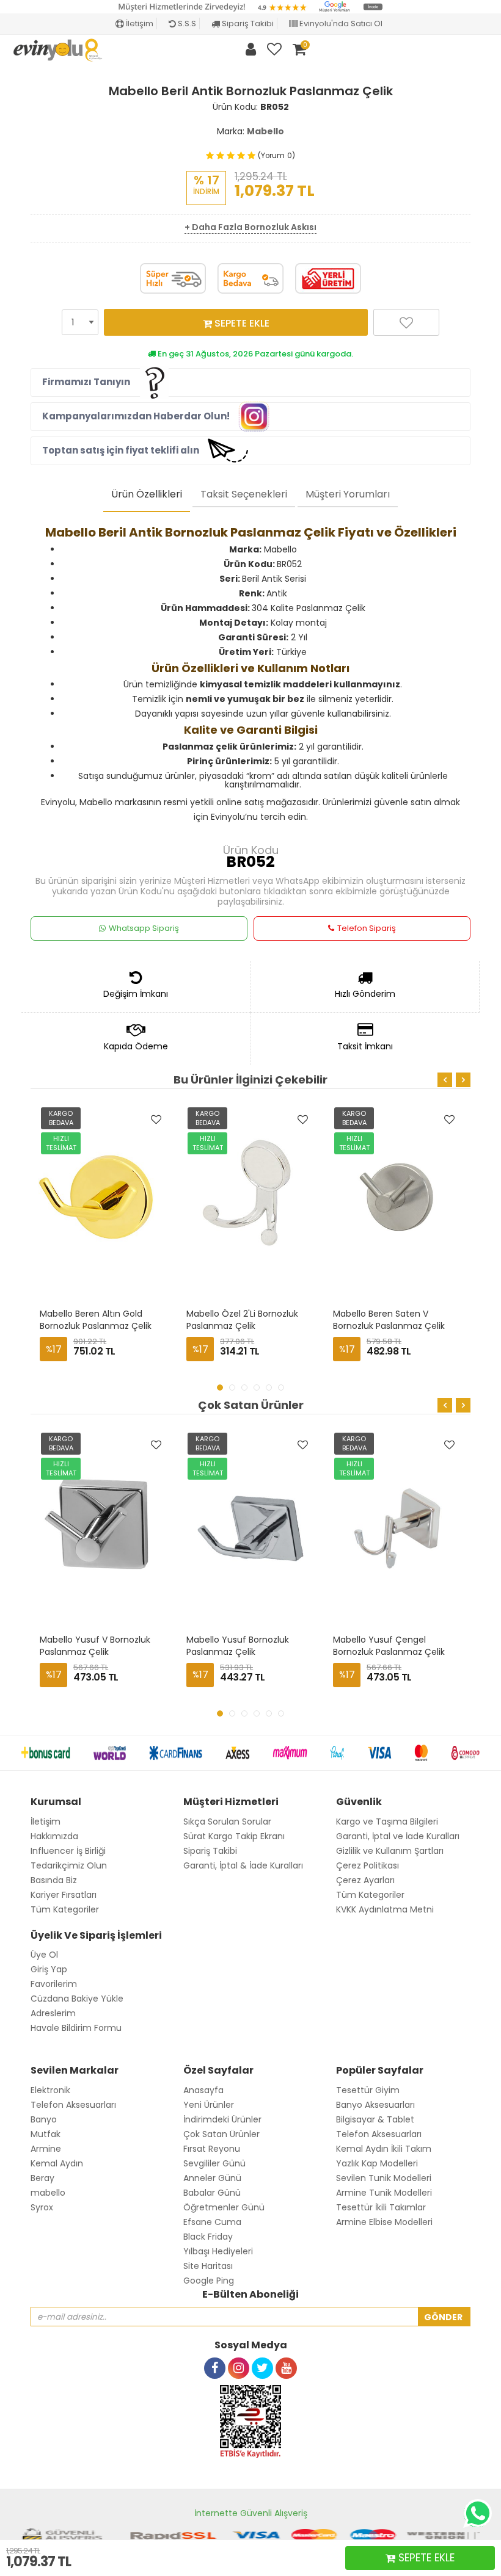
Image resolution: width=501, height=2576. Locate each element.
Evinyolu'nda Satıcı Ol (340, 24)
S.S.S (186, 24)
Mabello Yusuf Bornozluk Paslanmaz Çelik (239, 1646)
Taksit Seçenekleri (244, 494)
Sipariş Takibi (247, 24)
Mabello (265, 131)
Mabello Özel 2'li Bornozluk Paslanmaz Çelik (243, 1320)
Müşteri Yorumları (348, 494)
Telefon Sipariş (367, 928)
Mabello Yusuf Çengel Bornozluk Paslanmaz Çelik (389, 1646)
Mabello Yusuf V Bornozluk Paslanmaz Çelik (96, 1646)
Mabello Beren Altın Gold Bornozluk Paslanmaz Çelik (96, 1320)
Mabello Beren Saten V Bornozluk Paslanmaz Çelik (389, 1320)
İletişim (139, 24)
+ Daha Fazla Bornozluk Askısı (250, 227)
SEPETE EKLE (241, 323)
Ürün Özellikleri (147, 494)
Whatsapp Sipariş (144, 928)
